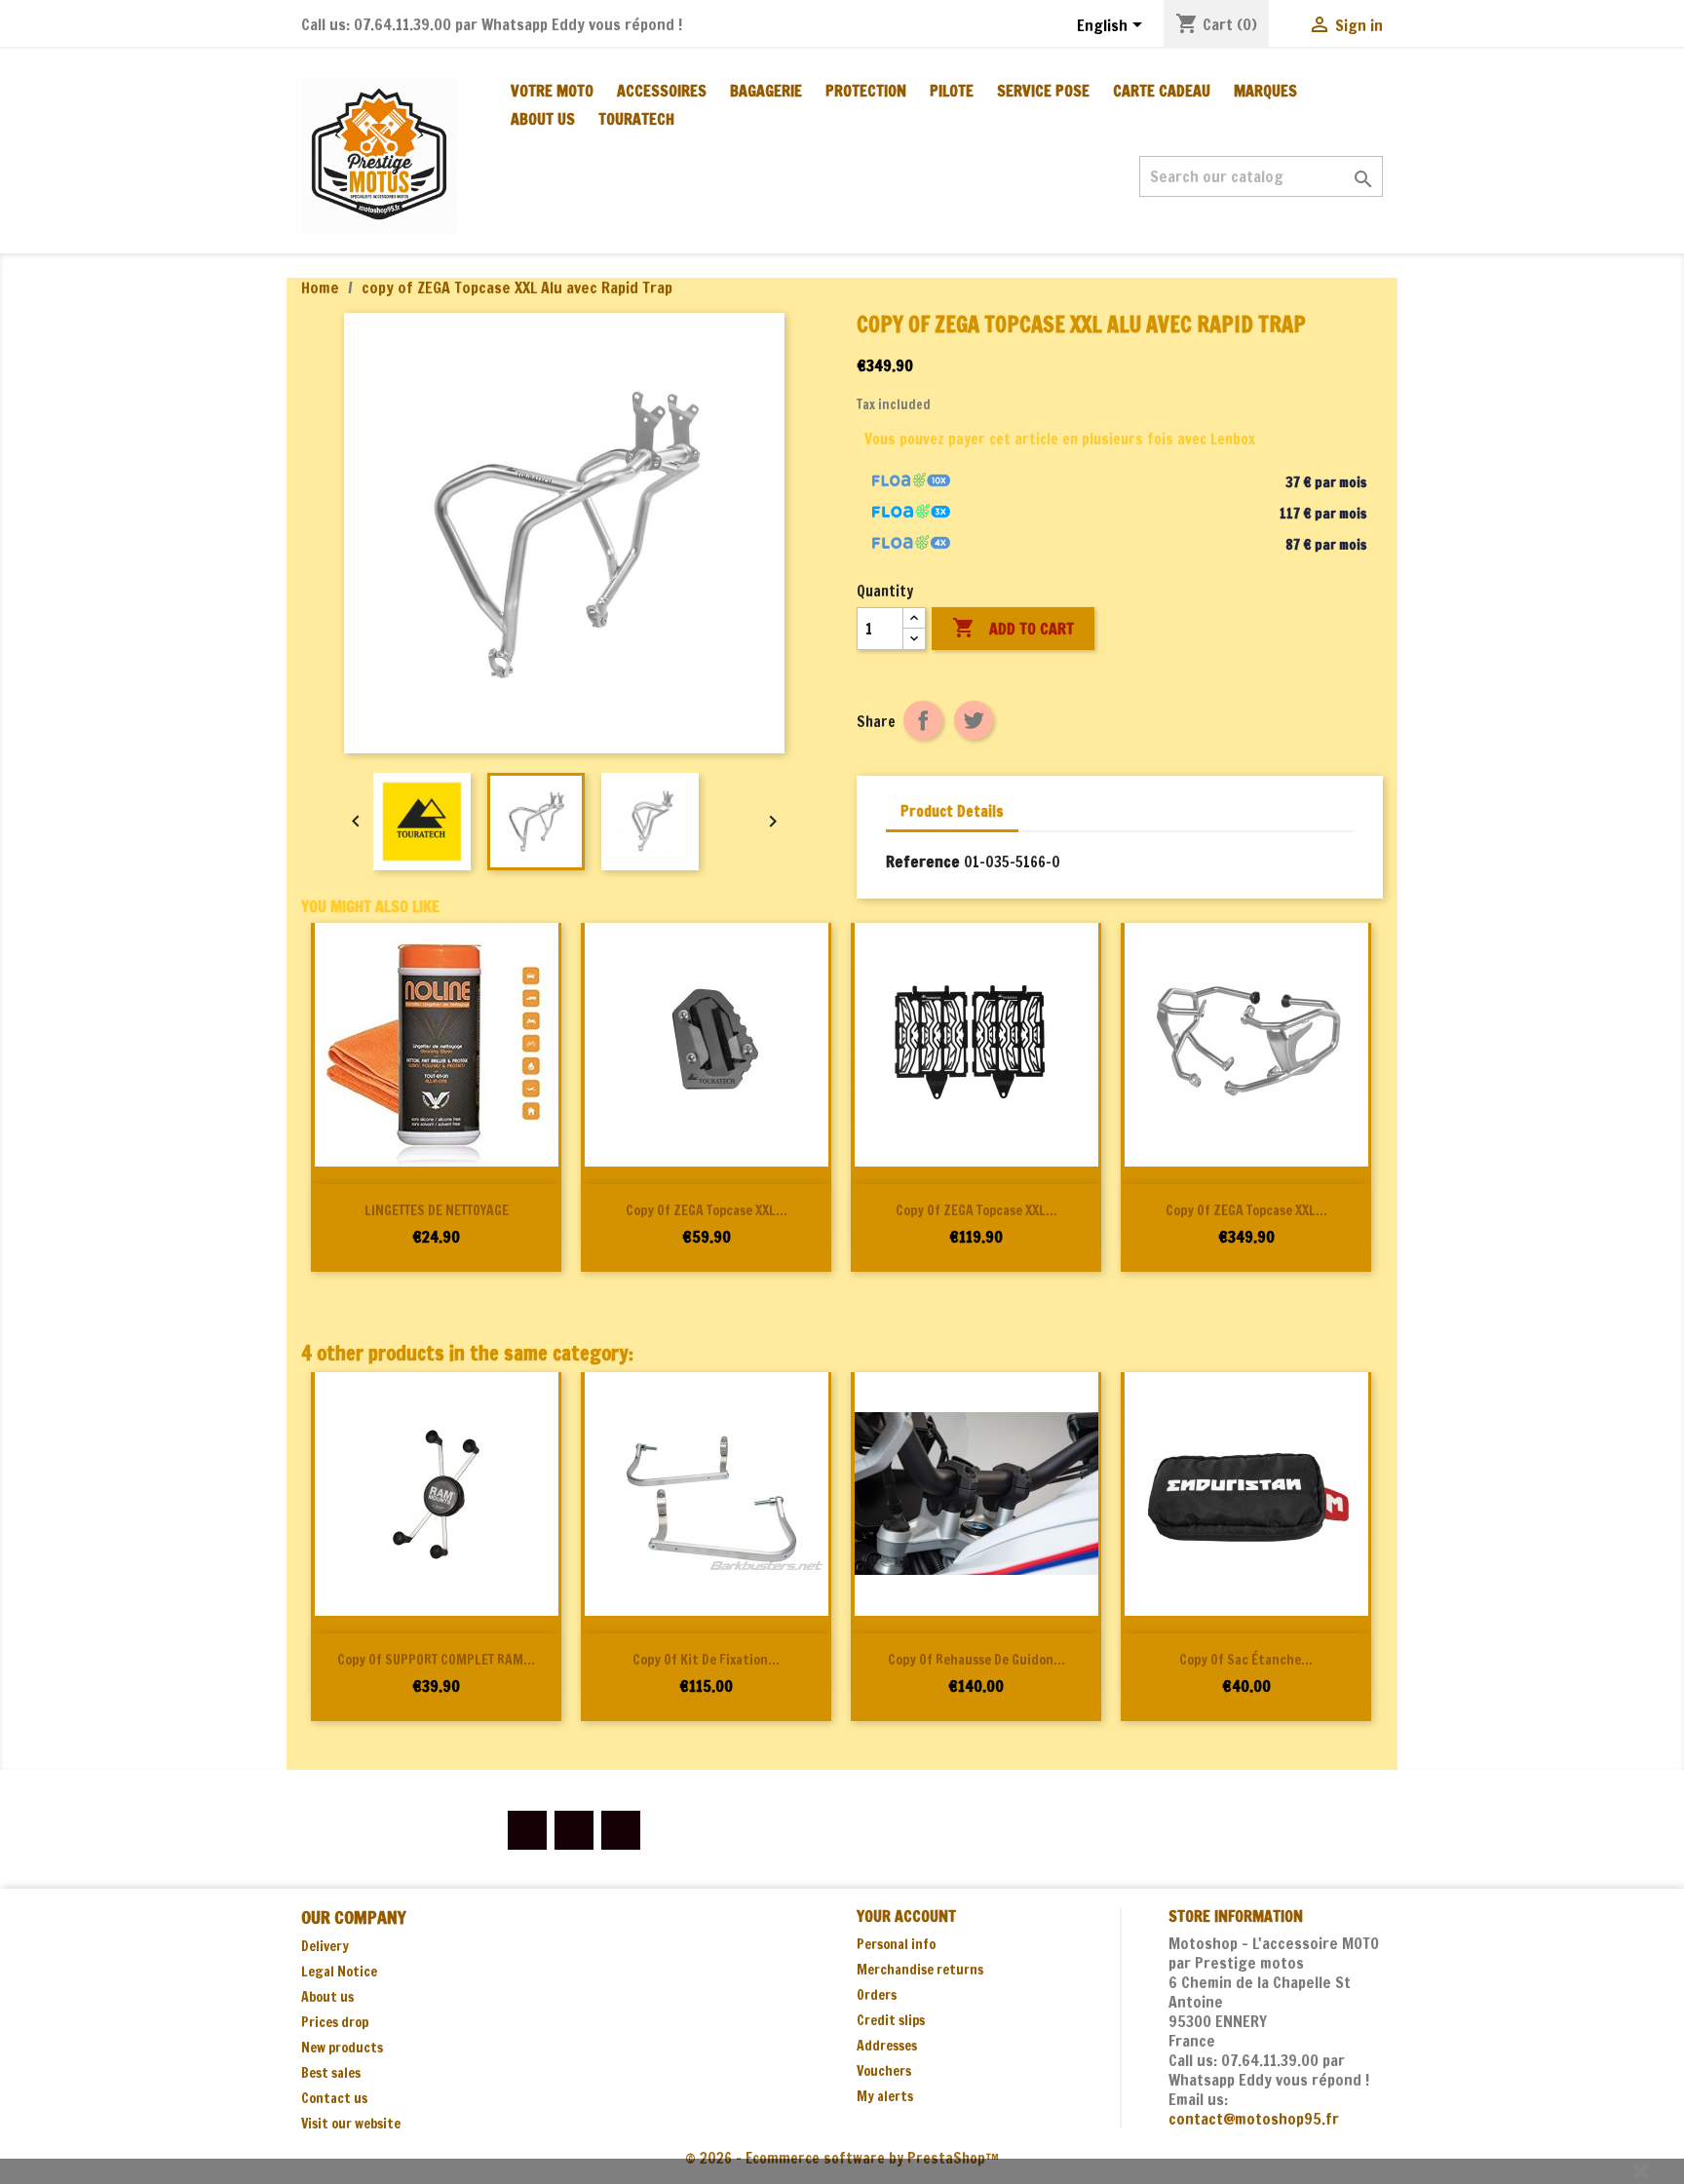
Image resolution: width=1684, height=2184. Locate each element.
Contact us (334, 2098)
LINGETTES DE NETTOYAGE (437, 1210)
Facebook (527, 1830)
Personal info (896, 1944)
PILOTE (952, 91)
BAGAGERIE (766, 91)
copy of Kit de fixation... (706, 1660)
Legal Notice (339, 1972)
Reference (923, 862)
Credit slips (891, 2020)
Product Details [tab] (952, 811)
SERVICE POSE (1043, 91)
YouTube (574, 1830)
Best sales (331, 2073)
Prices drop (335, 2022)
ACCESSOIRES (662, 91)
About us (543, 119)
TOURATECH (636, 119)
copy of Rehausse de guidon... (976, 1660)
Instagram (621, 1830)
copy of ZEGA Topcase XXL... (707, 1210)
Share (923, 720)
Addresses (887, 2046)
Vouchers (884, 2071)
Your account (906, 1916)
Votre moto (552, 91)
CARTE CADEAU (1162, 91)
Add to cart (1013, 628)
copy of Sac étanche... (1246, 1660)
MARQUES (1265, 91)
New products (342, 2048)
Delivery (325, 1946)
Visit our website (351, 2124)
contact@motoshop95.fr (1254, 2119)
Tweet (974, 720)
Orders (877, 1995)
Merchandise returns (920, 1970)
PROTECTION (866, 91)
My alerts (885, 2096)
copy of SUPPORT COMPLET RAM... (436, 1660)
